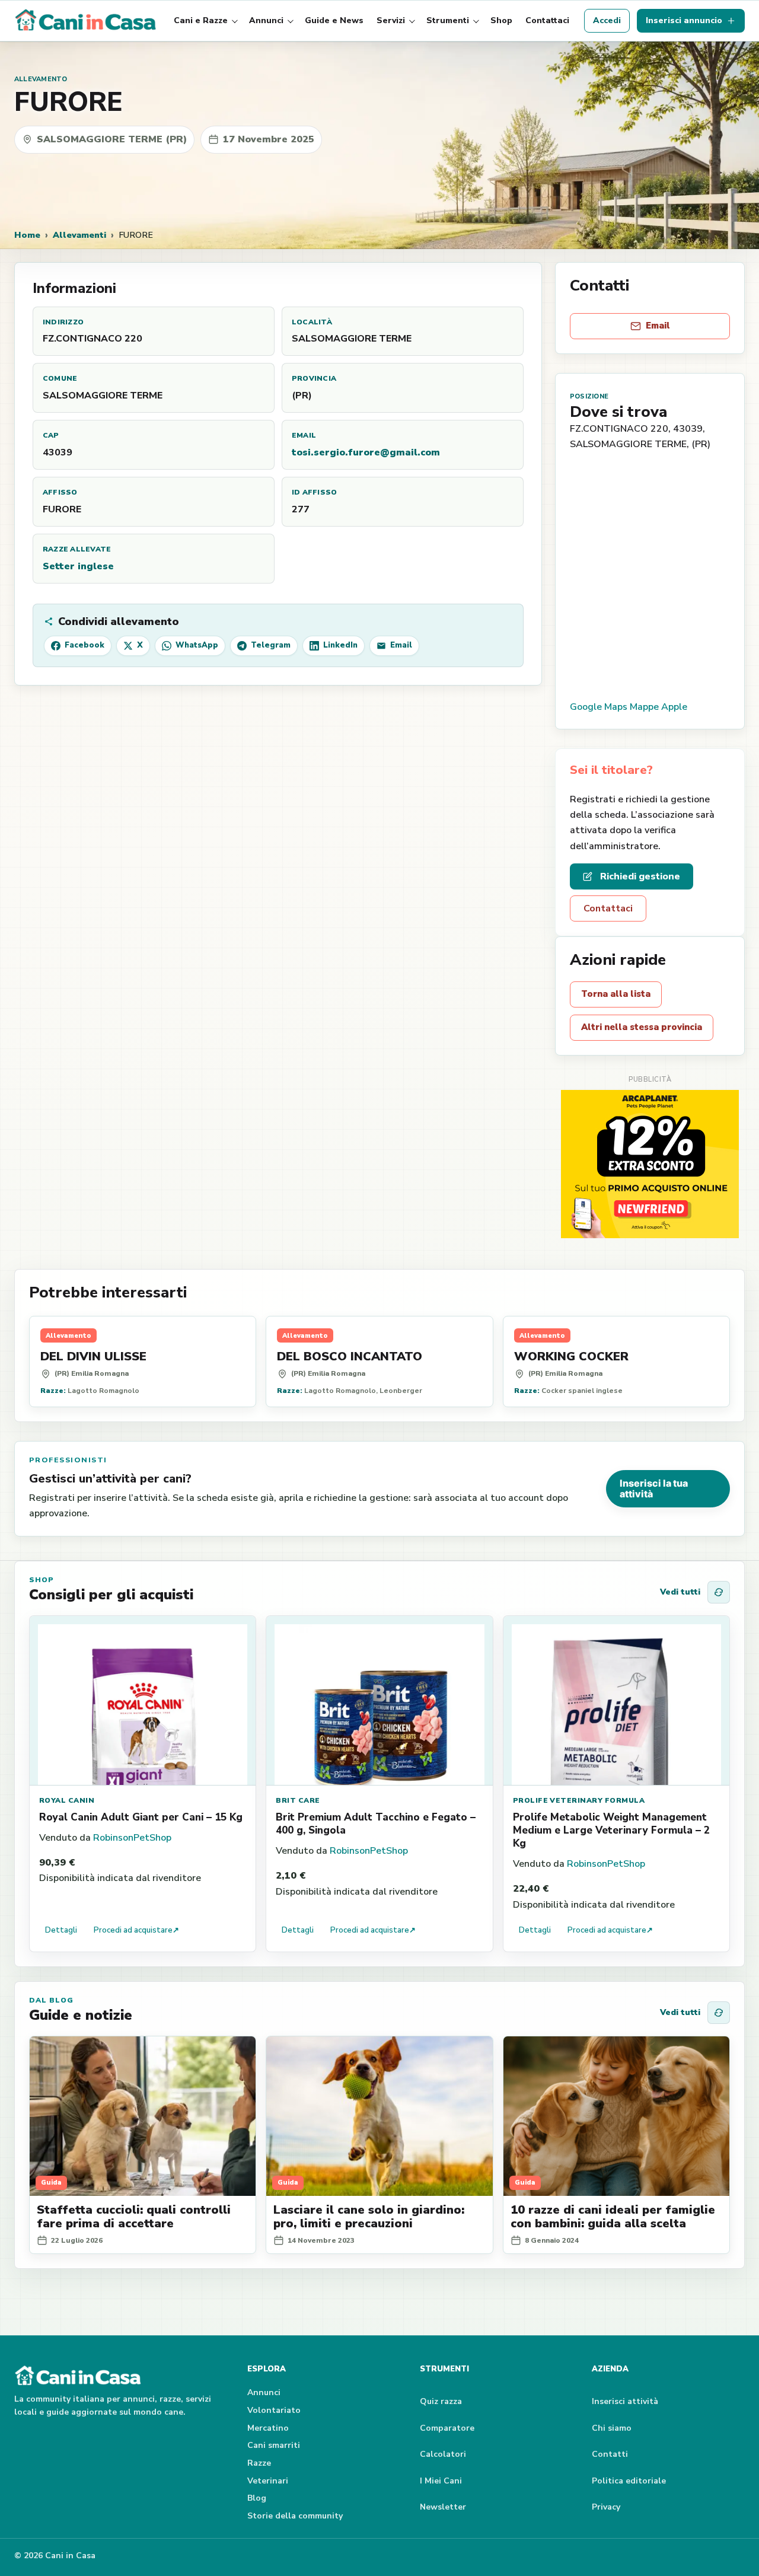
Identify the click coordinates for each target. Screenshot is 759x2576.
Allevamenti (79, 235)
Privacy (606, 2507)
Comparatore (447, 2428)
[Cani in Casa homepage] (87, 21)
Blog (257, 2498)
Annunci (266, 20)
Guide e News (334, 20)
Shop (501, 20)
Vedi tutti (680, 1592)
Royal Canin (67, 1800)
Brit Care (298, 1800)
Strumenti (448, 20)
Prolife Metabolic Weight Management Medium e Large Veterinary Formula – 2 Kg (611, 1830)
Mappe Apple (658, 707)
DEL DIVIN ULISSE (93, 1356)
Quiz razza (441, 2401)
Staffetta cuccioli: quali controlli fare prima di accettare (134, 2217)
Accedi (607, 20)
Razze (259, 2463)
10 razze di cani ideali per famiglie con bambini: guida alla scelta (613, 2217)
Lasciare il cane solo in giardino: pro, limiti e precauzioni (369, 2217)
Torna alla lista (616, 994)
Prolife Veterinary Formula (579, 1800)
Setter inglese (78, 566)
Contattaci (547, 20)
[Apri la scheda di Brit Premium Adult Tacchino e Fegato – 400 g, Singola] (379, 1701)
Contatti (610, 2454)
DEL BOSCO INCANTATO (350, 1356)
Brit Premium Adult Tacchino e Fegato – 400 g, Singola (376, 1824)
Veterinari (268, 2481)
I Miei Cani (441, 2481)
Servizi (391, 20)
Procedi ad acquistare (136, 1930)
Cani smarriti (274, 2445)
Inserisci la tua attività (654, 1488)
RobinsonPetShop (132, 1838)
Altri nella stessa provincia (642, 1027)
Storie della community (295, 2516)
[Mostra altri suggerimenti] (719, 1592)
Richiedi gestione (640, 876)
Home (27, 235)
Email (658, 326)
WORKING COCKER (571, 1356)
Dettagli (61, 1930)
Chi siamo (612, 2428)
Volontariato (274, 2410)
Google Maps (599, 707)
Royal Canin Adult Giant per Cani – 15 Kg (141, 1817)
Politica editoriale (629, 2481)
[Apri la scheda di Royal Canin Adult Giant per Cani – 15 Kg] (143, 1701)
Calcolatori (443, 2454)
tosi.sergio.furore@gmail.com (366, 452)
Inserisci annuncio (684, 20)
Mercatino (268, 2428)
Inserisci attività (625, 2401)
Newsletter (443, 2507)
